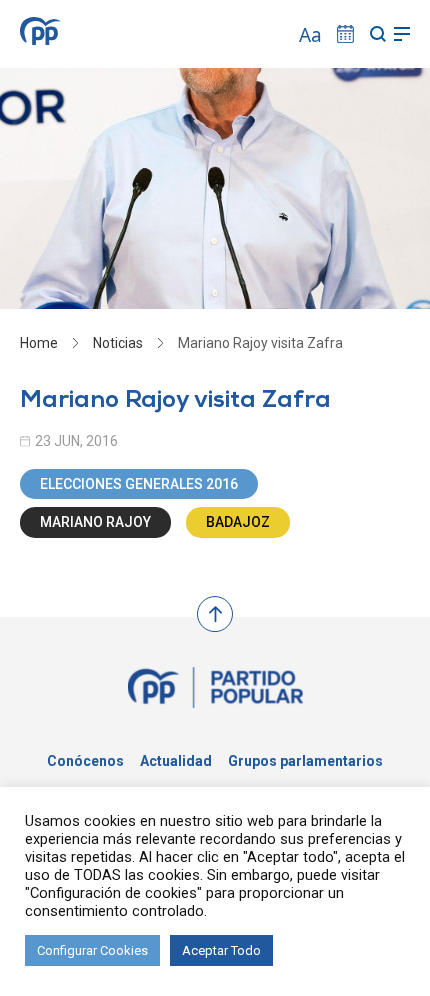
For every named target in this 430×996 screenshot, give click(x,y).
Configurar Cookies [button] (92, 950)
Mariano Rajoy (95, 522)
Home (39, 343)
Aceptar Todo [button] (221, 950)
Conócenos (85, 761)
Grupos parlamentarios (305, 761)
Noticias (118, 343)
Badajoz (238, 522)
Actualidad (176, 761)
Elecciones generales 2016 (139, 484)
